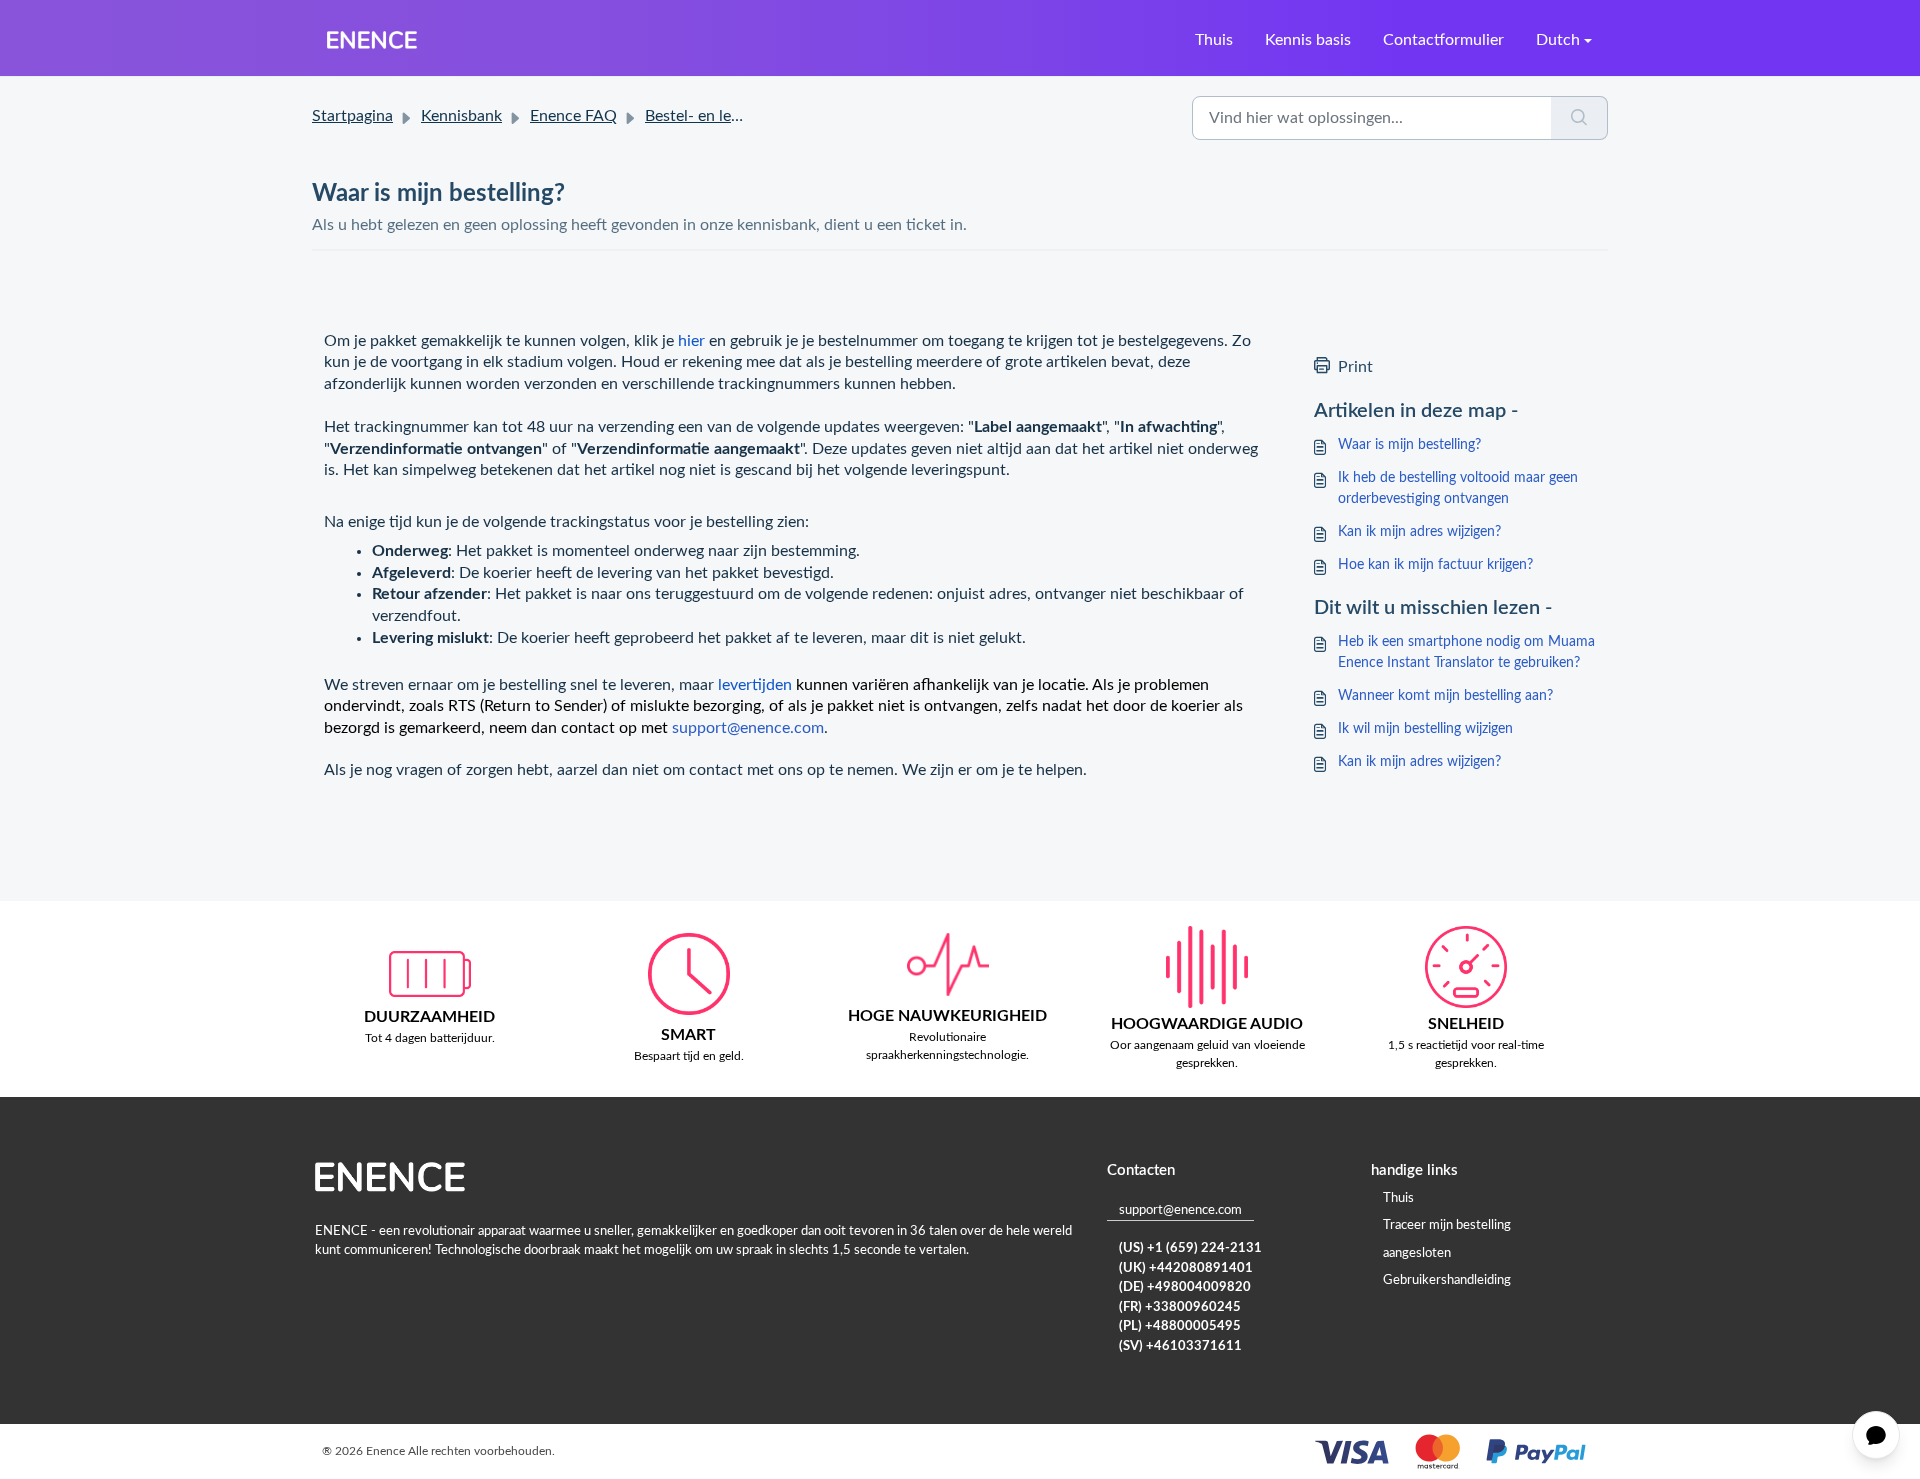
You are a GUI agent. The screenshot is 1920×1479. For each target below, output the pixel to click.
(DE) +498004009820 (1185, 1287)
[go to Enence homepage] (372, 40)
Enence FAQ (573, 116)
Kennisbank (461, 116)
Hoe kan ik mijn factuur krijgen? (1435, 565)
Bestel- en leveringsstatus (734, 116)
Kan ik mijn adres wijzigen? (1419, 532)
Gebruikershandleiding (1447, 1280)
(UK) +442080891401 (1186, 1268)
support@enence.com (748, 728)
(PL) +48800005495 (1180, 1326)
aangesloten (1417, 1253)
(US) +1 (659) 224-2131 (1190, 1248)
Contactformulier (1443, 40)
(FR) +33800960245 (1180, 1307)
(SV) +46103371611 (1180, 1346)
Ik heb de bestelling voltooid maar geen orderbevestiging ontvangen (1458, 488)
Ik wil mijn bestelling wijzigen (1425, 729)
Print (1355, 367)
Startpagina (352, 116)
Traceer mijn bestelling (1447, 1225)
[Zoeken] (1579, 118)
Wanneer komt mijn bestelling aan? (1445, 696)
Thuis (1214, 40)
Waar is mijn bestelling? (1409, 445)
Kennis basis (1308, 40)
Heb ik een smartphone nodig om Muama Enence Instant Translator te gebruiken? (1466, 652)
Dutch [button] (1558, 40)
